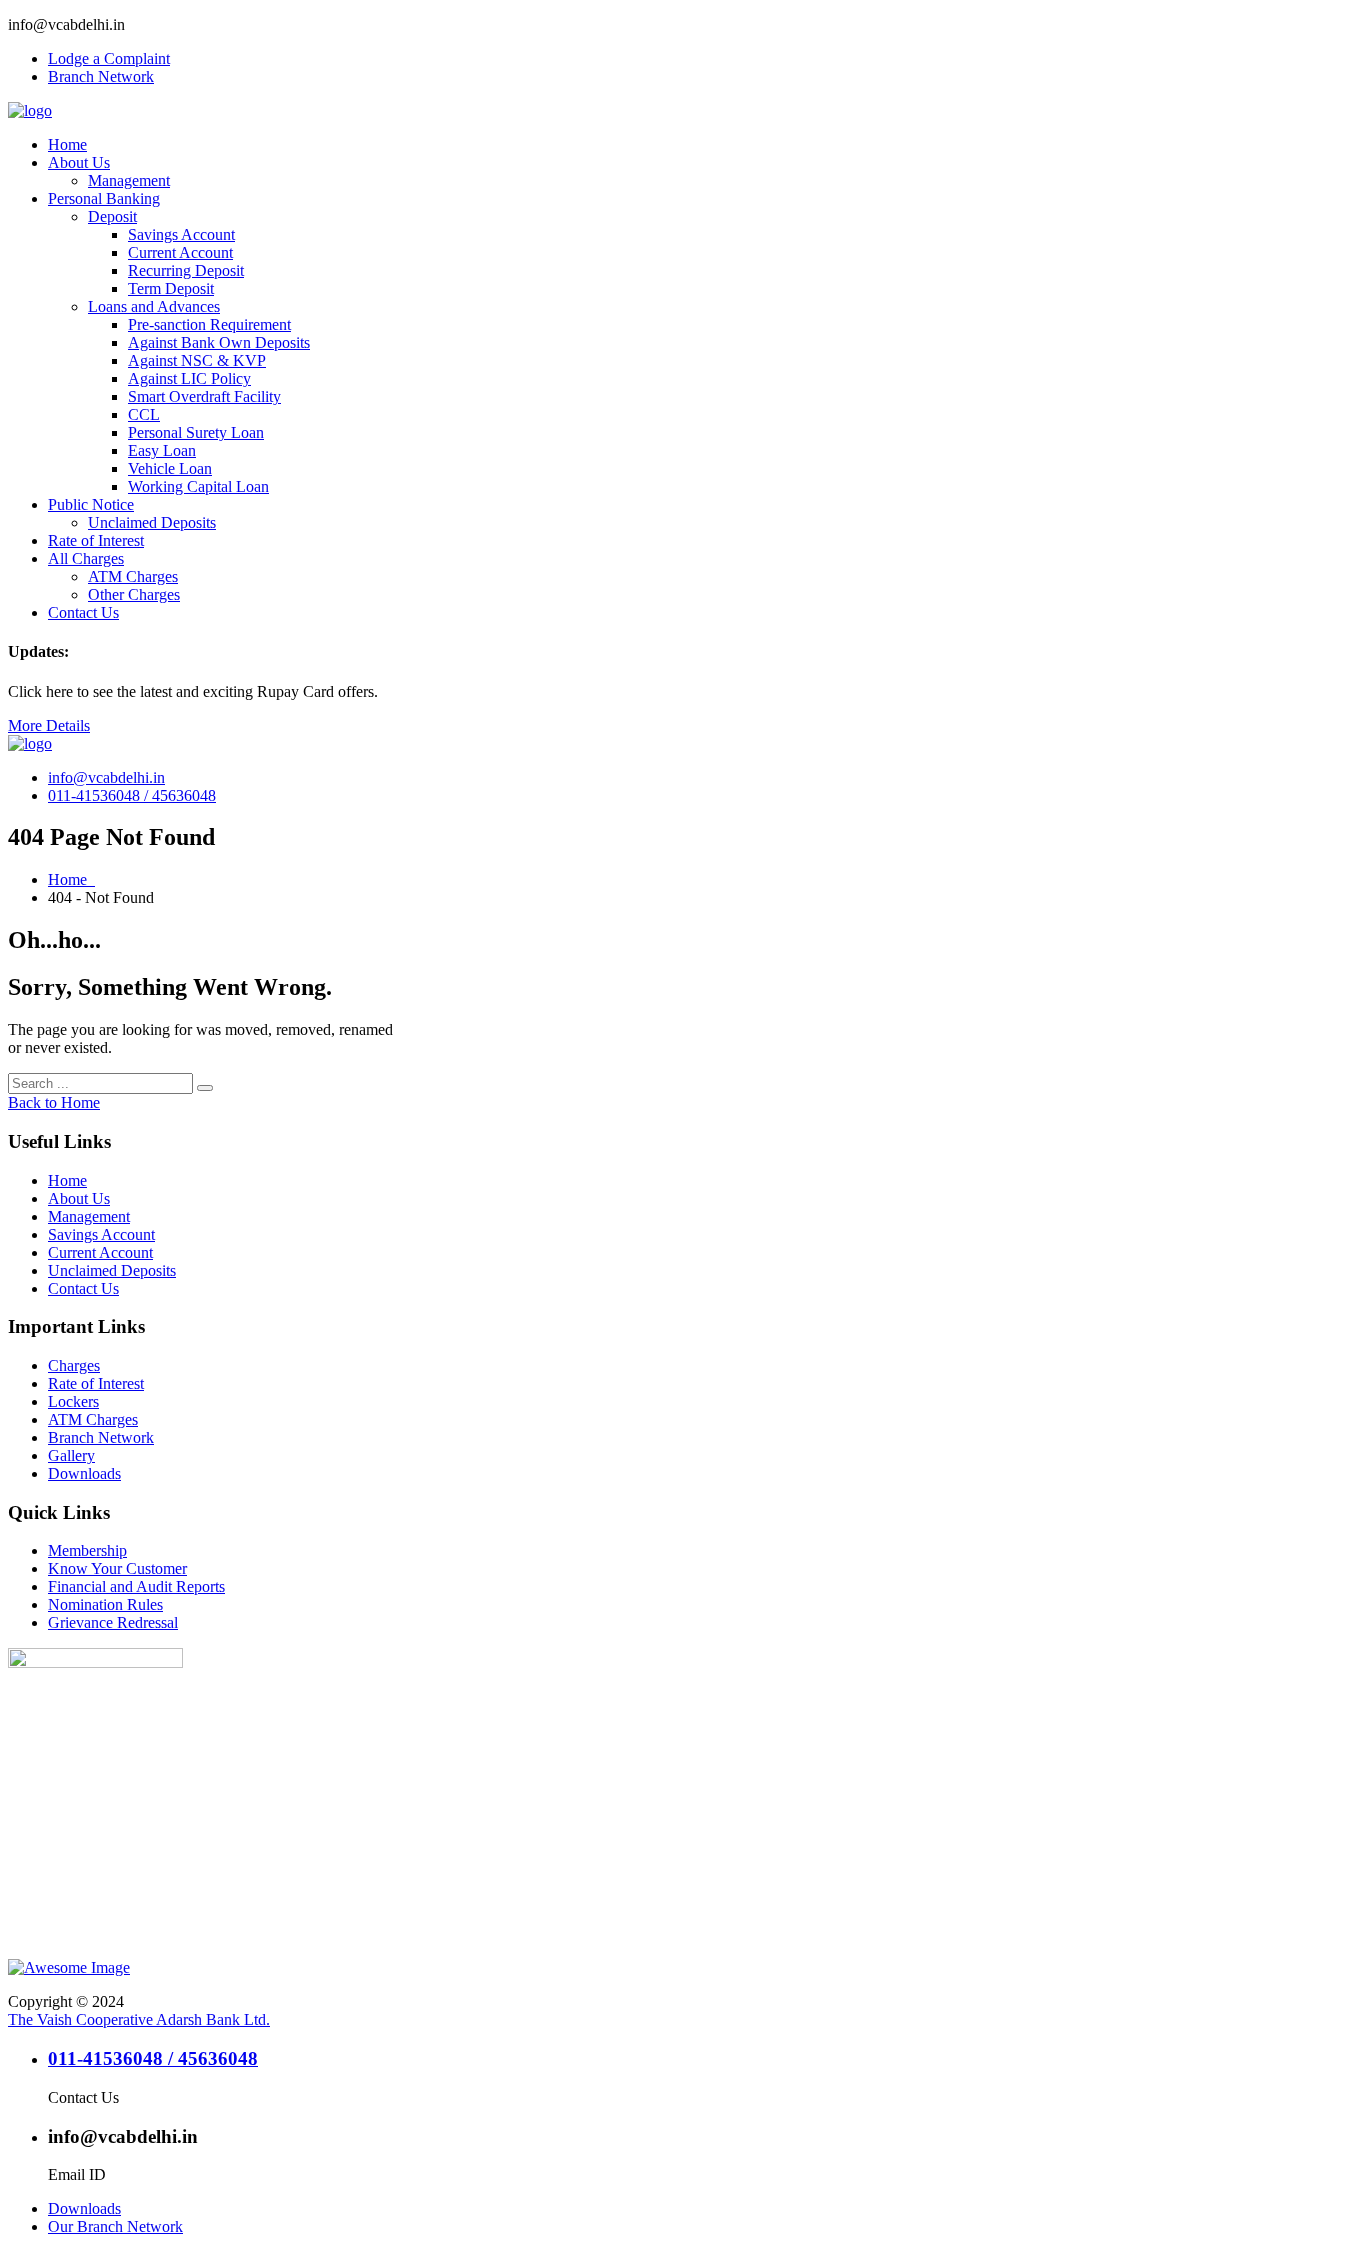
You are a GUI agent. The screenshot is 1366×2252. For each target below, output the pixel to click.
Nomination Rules (105, 1604)
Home (67, 144)
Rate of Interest (96, 540)
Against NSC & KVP (197, 360)
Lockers (73, 1401)
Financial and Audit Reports (136, 1586)
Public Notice (91, 504)
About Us (79, 162)
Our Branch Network (115, 2226)
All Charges (86, 558)
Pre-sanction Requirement (209, 324)
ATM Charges (133, 576)
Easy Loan (162, 450)
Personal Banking (104, 198)
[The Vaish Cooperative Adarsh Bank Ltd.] (30, 110)
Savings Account (181, 234)
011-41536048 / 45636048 (132, 795)
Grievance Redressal (113, 1622)
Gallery (71, 1455)
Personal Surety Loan (196, 432)
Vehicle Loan (170, 468)
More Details (49, 725)
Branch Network (101, 76)
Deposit (112, 216)
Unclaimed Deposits (152, 522)
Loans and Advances (154, 306)
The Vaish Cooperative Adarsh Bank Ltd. (139, 2019)
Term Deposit (171, 288)
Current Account (180, 252)
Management (129, 180)
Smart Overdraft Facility (204, 396)
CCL (144, 414)
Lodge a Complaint (109, 58)
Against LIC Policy (189, 378)
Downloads (84, 1473)
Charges (74, 1365)
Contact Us (83, 612)
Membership (87, 1550)
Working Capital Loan (198, 486)
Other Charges (134, 594)
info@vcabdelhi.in (106, 777)
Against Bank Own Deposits (219, 342)
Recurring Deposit (186, 270)
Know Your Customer (117, 1568)
